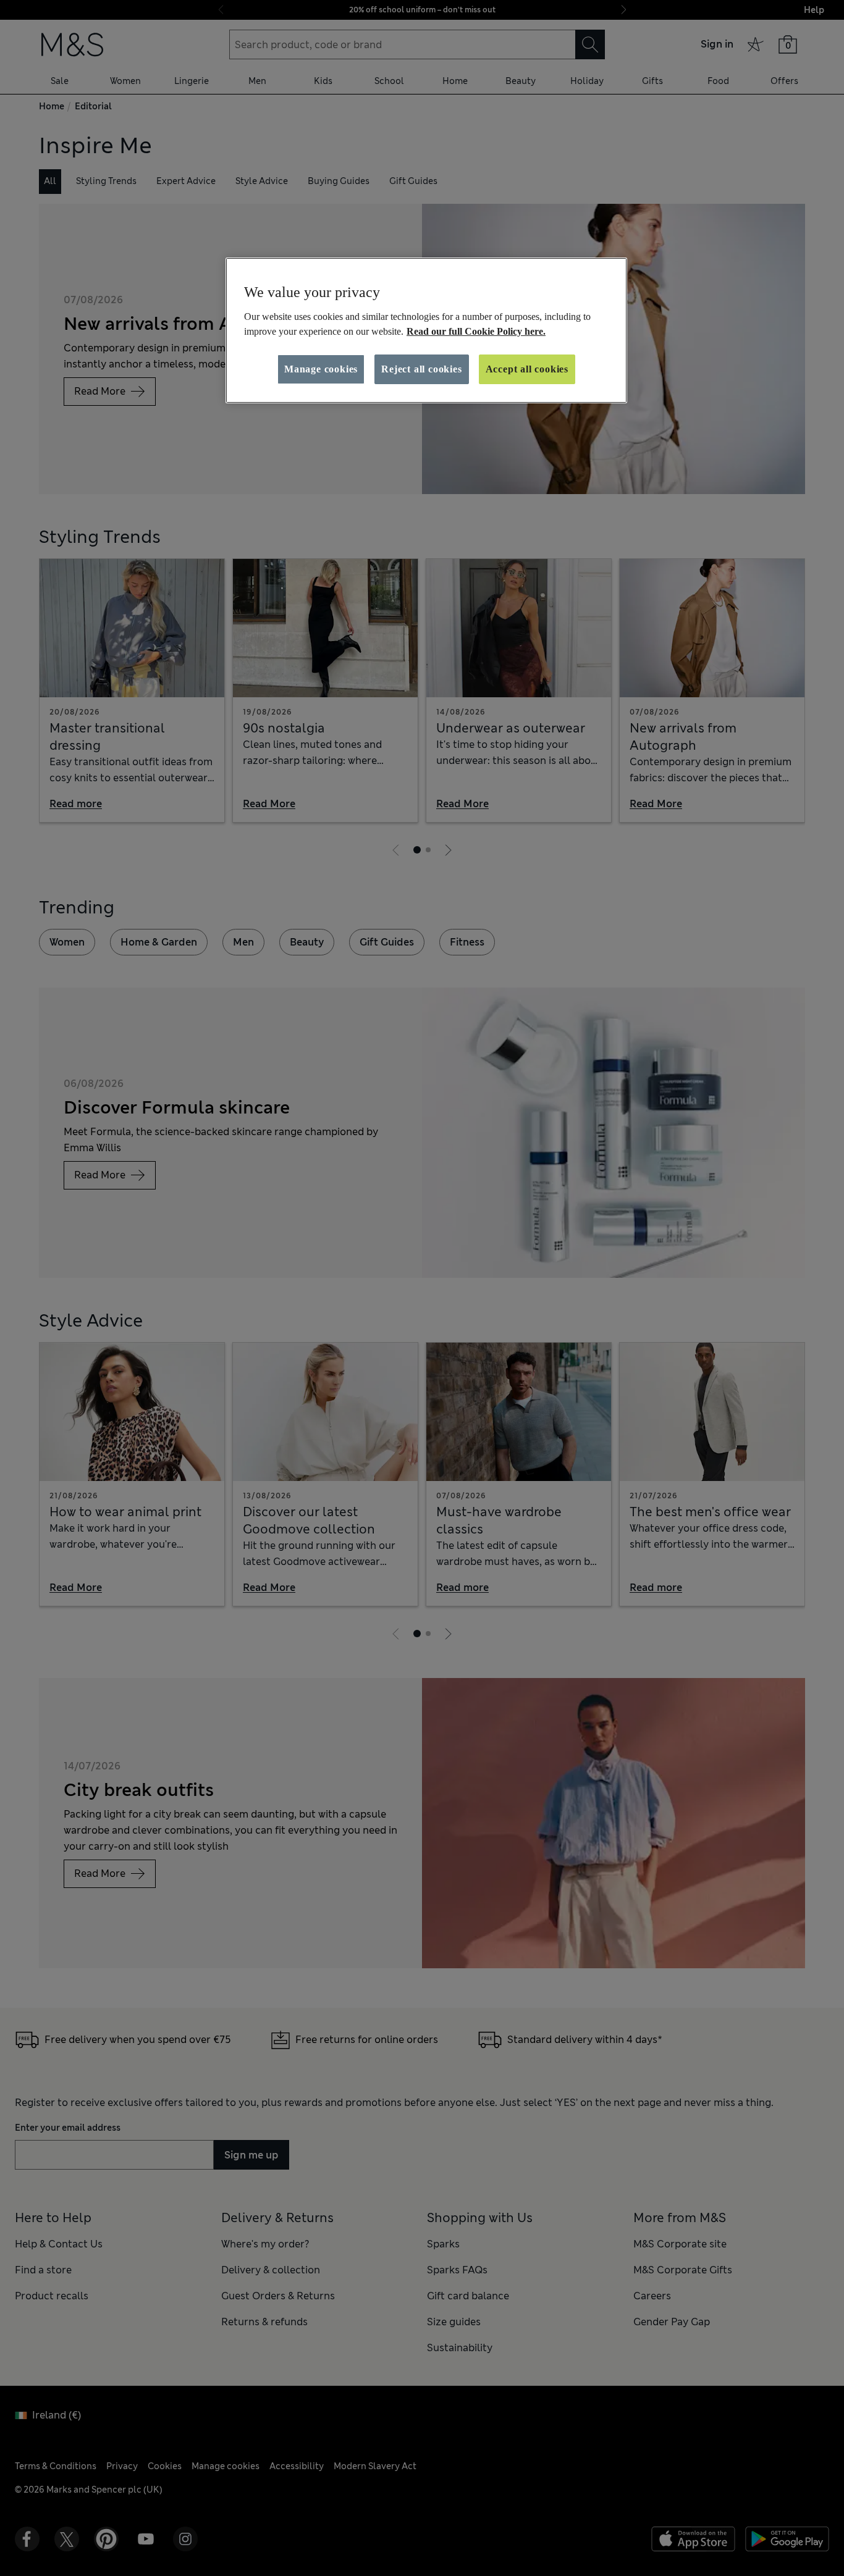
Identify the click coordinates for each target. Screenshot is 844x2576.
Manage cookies (321, 369)
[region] (426, 330)
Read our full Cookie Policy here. (476, 331)
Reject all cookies (421, 369)
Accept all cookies (527, 369)
